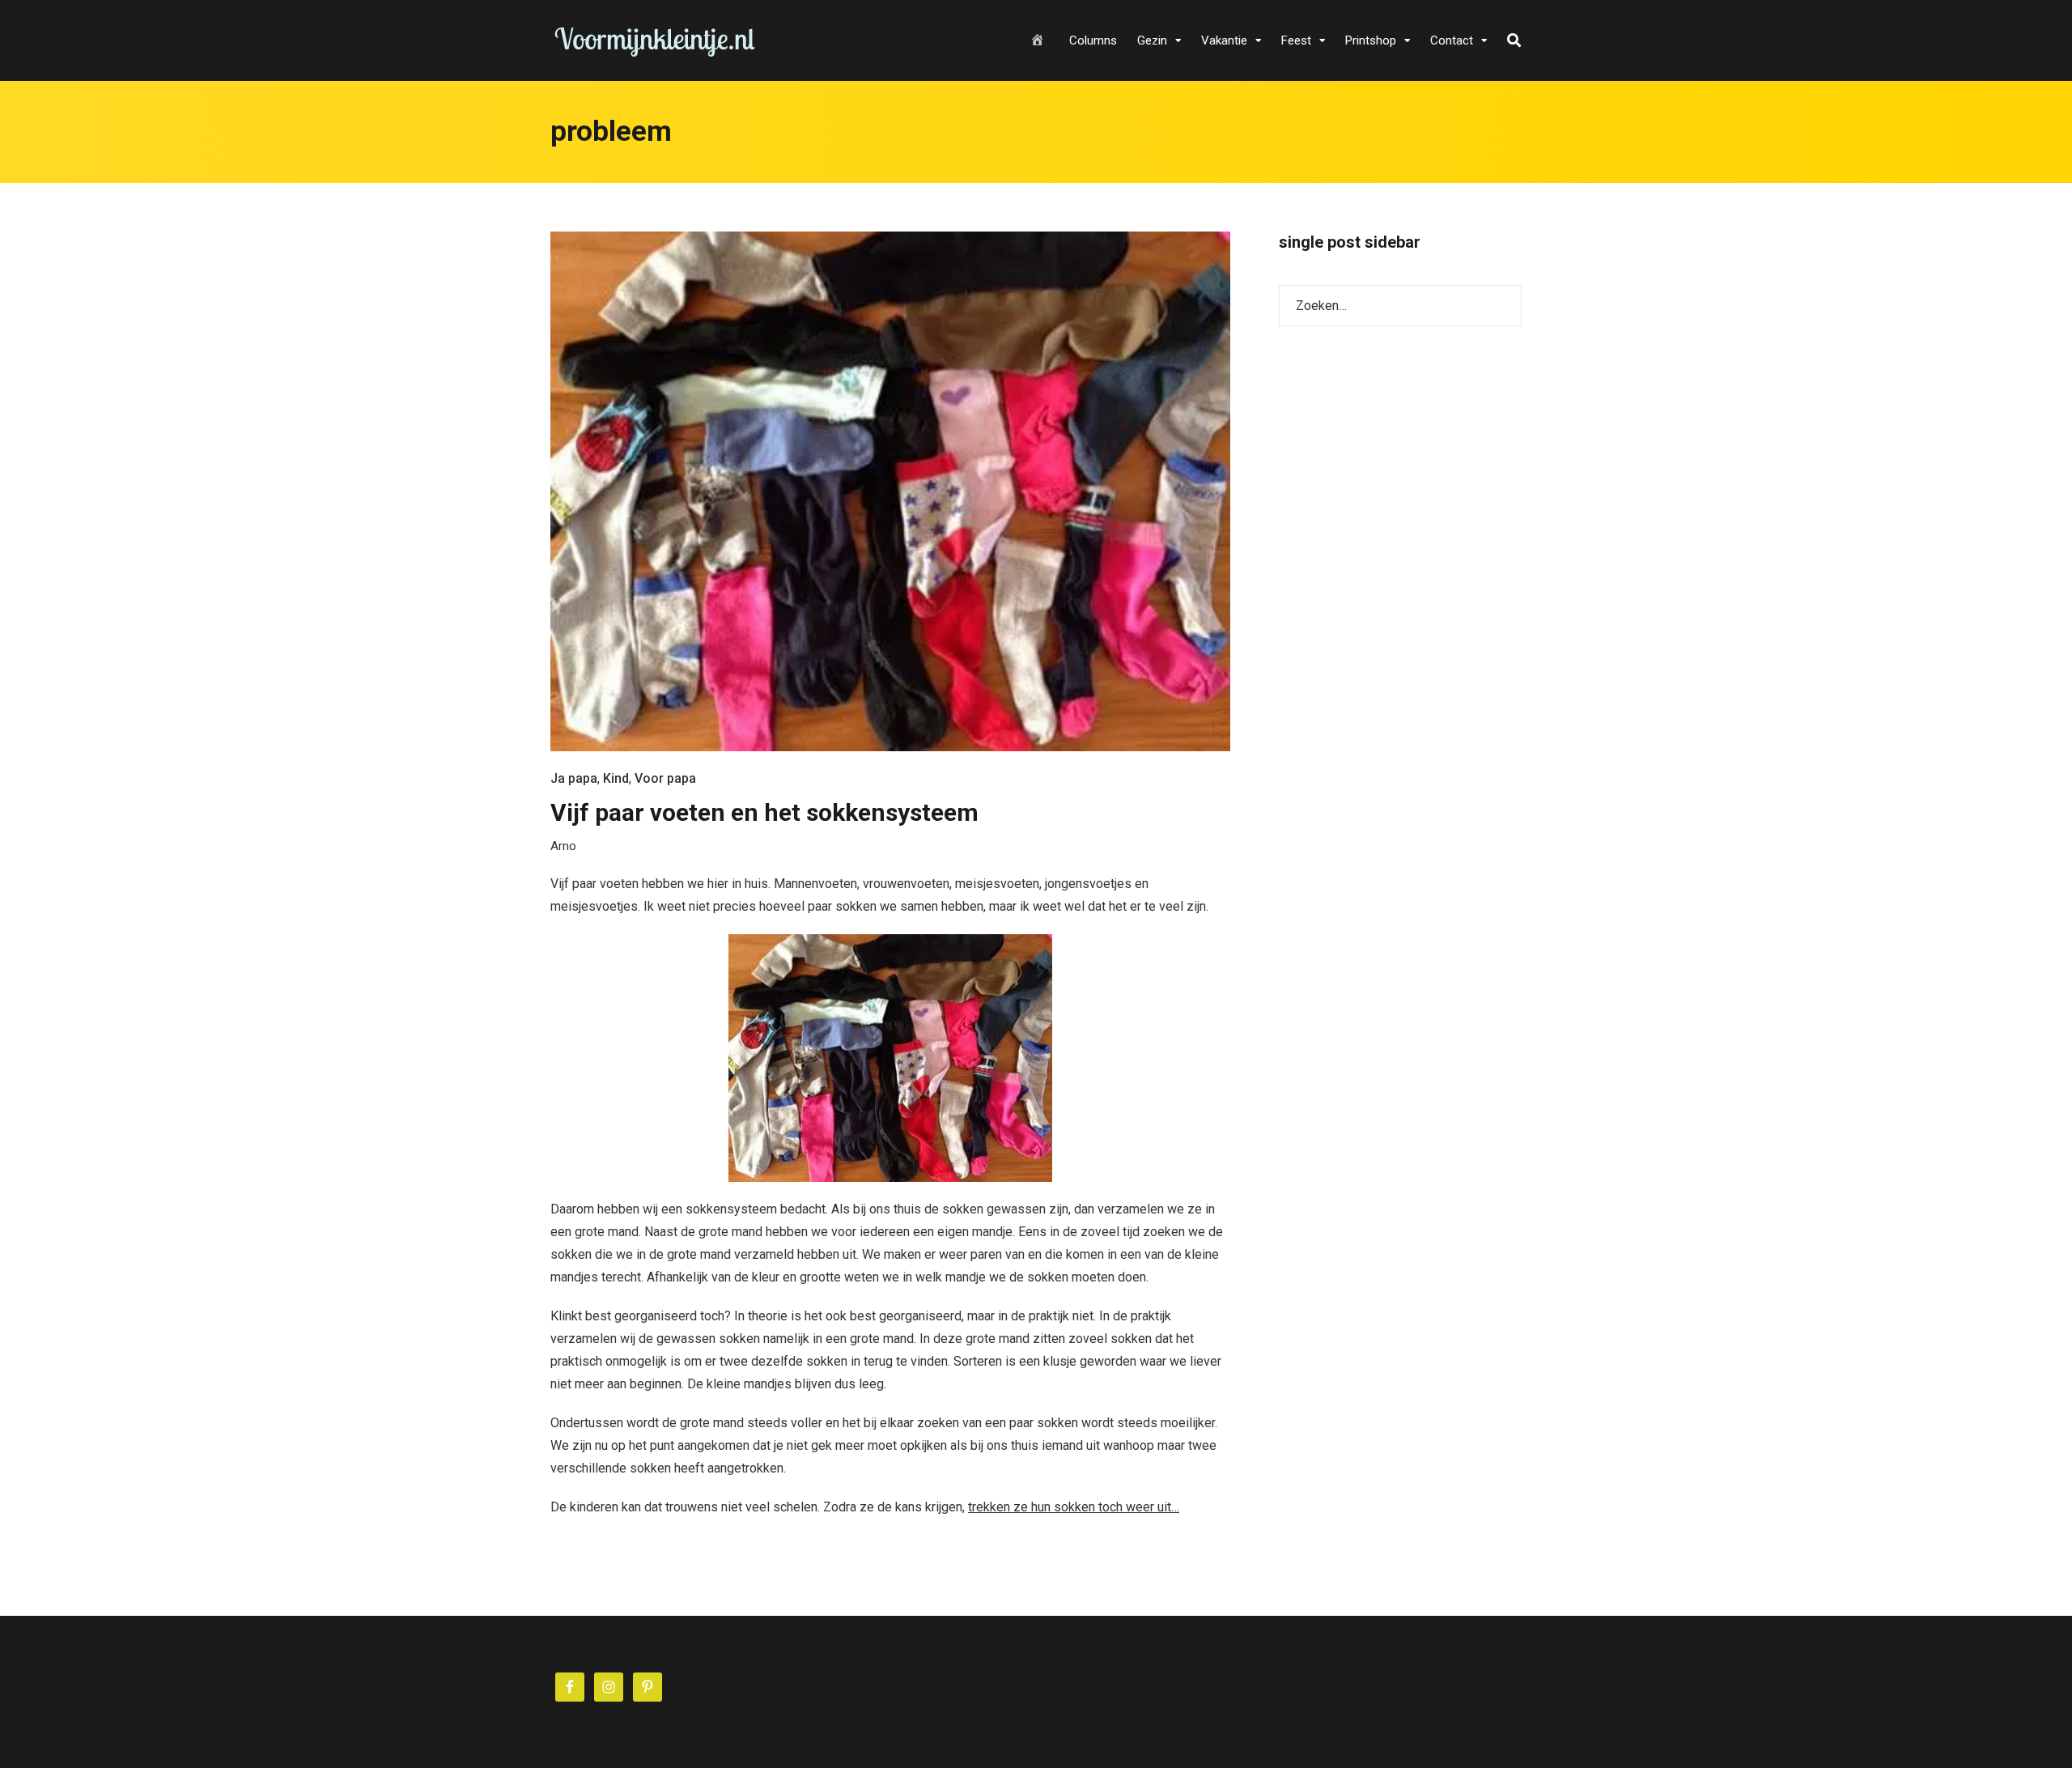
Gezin (1152, 40)
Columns (1093, 40)
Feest (1296, 40)
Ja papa (574, 778)
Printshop (1371, 40)
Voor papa (665, 778)
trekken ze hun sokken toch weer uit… (1074, 1507)
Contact (1452, 40)
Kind (616, 778)
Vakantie (1224, 40)
